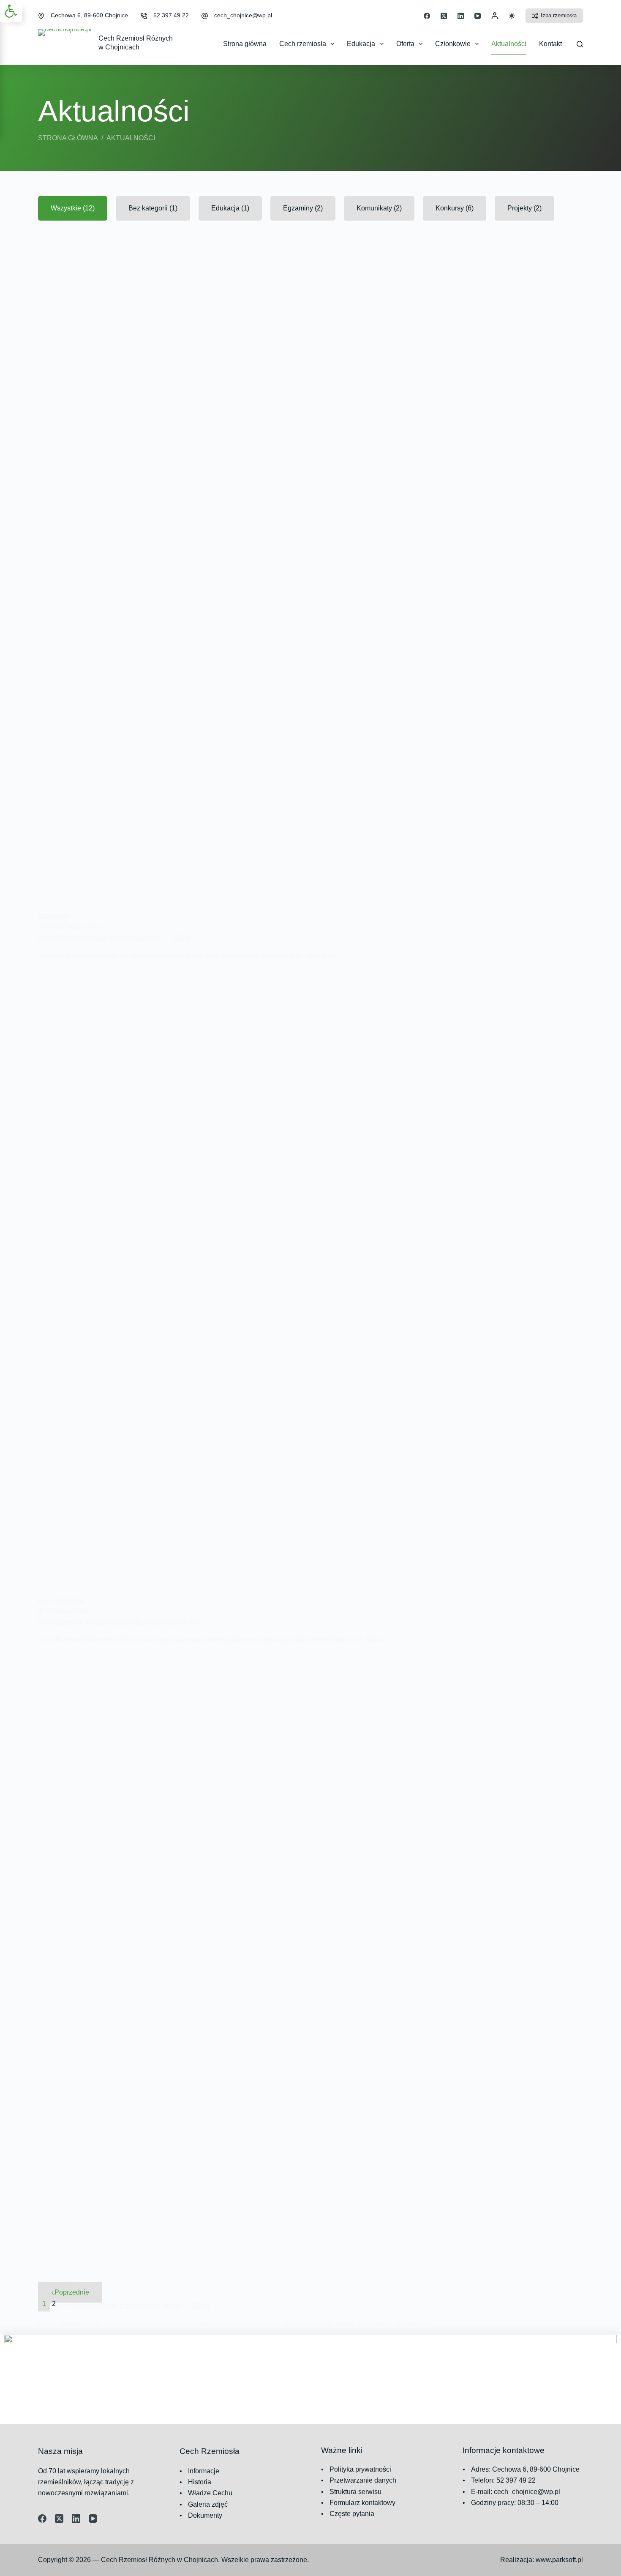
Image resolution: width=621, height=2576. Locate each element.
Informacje (204, 2471)
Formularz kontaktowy (362, 2503)
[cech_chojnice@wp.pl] (205, 16)
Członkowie (453, 44)
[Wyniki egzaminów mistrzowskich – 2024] (310, 594)
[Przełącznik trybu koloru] (512, 16)
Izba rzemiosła (559, 15)
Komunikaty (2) (379, 208)
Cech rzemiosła (303, 44)
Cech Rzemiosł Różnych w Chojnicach (159, 2560)
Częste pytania (352, 2514)
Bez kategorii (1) (153, 208)
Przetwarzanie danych (363, 2480)
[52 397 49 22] (144, 16)
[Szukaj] (580, 44)
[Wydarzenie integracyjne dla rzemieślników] (310, 1278)
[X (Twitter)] (444, 16)
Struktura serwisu (355, 2492)
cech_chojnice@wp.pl (243, 15)
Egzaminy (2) (303, 208)
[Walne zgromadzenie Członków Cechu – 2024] (310, 1962)
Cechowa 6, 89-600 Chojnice (89, 15)
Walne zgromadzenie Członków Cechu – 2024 (124, 2306)
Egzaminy (53, 917)
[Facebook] (427, 16)
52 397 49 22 (171, 15)
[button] (11, 11)
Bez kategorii (60, 1601)
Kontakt (550, 44)
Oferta (405, 44)
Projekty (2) (524, 208)
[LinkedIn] (461, 16)
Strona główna (245, 44)
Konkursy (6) (455, 208)
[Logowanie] (495, 16)
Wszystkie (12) (73, 208)
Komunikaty (57, 2285)
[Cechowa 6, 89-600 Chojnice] (41, 16)
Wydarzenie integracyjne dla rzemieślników (118, 1622)
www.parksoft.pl (559, 2560)
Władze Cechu (210, 2493)
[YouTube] (478, 16)
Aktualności (509, 44)
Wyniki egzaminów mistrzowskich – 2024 (114, 938)
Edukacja (361, 44)
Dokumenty (205, 2515)
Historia (200, 2482)
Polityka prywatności (360, 2469)
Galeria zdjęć (208, 2504)
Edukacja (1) (230, 208)
